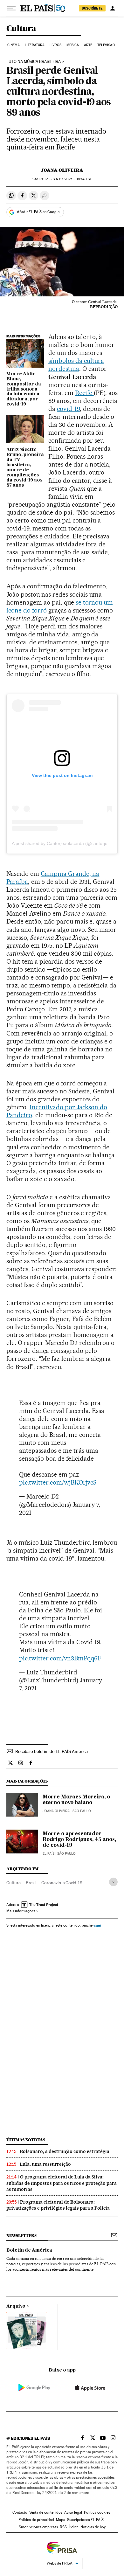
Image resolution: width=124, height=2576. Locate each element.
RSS (63, 2527)
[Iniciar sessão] (113, 8)
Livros (56, 45)
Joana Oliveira (62, 170)
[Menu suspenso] (11, 8)
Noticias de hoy (93, 2527)
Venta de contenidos (46, 2512)
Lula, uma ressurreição (45, 2164)
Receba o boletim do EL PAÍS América (52, 1751)
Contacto (20, 2512)
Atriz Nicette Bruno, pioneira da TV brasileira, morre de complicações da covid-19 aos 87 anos (25, 467)
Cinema (14, 45)
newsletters (21, 2236)
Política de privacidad (36, 2520)
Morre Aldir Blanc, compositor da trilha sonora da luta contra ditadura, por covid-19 (24, 389)
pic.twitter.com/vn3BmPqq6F (60, 1658)
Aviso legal (73, 2512)
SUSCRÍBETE (92, 8)
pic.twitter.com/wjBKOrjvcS (58, 1482)
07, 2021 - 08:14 (71, 179)
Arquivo (16, 2306)
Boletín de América (29, 2250)
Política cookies (97, 2512)
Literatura (35, 45)
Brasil (31, 1883)
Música (73, 45)
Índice (74, 2527)
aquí (97, 1925)
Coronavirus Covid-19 (62, 1883)
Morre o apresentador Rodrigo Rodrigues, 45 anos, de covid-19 (79, 1840)
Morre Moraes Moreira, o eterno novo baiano (76, 1800)
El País (48, 1854)
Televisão (106, 45)
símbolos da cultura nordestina (76, 365)
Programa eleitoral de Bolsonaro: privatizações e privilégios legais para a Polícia (58, 2205)
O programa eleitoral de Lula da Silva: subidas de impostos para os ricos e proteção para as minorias (62, 2183)
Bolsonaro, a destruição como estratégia (65, 2151)
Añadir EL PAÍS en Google (38, 212)
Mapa (61, 2520)
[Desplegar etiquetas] (113, 1882)
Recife (84, 393)
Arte (88, 45)
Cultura (21, 29)
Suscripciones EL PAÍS (85, 2520)
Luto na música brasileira (34, 62)
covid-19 (68, 409)
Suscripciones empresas (38, 2527)
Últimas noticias (26, 2140)
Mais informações (21, 1911)
